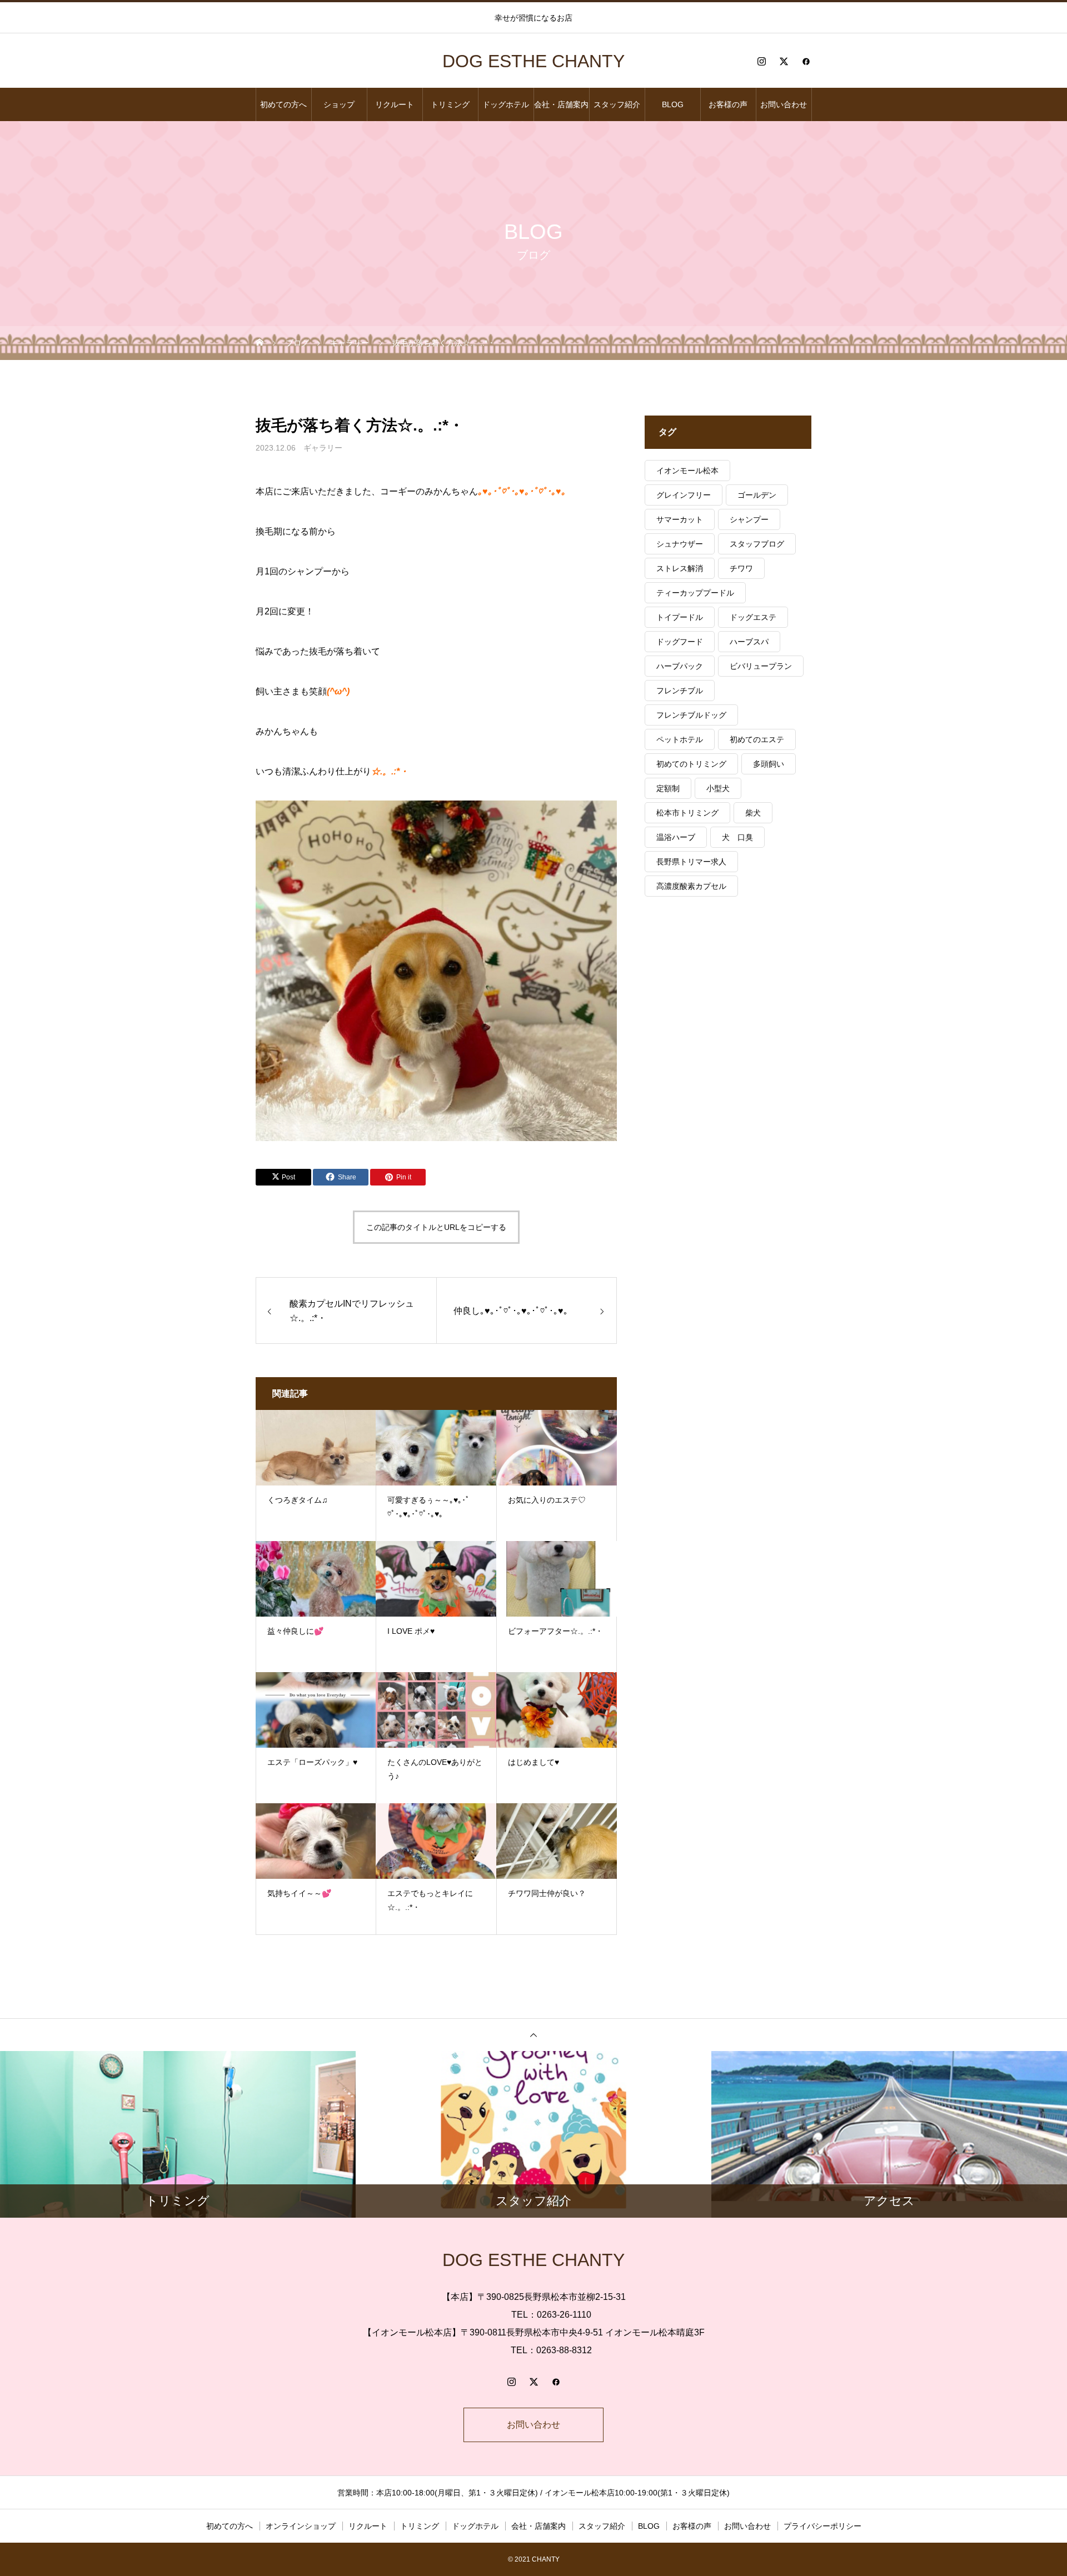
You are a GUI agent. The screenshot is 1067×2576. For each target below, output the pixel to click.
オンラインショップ (301, 2526)
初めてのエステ (757, 739)
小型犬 (718, 788)
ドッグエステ (753, 617)
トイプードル (680, 617)
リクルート (395, 104)
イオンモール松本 (687, 471)
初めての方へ (283, 104)
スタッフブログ (757, 544)
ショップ (339, 104)
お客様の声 (728, 104)
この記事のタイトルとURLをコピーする (436, 1227)
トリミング (450, 104)
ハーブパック (680, 666)
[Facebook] (806, 61)
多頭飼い (769, 764)
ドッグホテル (506, 104)
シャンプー (749, 519)
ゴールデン (757, 495)
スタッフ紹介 (617, 104)
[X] (784, 61)
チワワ (741, 568)
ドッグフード (680, 642)
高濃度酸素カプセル (691, 886)
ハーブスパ (749, 642)
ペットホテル (680, 739)
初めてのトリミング (691, 764)
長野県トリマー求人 (691, 862)
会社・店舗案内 (561, 104)
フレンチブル (680, 691)
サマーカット (680, 519)
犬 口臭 (737, 837)
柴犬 (753, 813)
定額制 (668, 788)
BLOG (673, 104)
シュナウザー (680, 544)
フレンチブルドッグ (691, 715)
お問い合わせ (784, 104)
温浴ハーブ (676, 837)
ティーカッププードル (695, 593)
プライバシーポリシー (822, 2526)
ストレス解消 (680, 568)
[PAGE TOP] (533, 2035)
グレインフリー (684, 495)
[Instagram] (761, 61)
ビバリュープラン (761, 666)
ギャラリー (323, 448)
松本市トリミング (687, 813)
